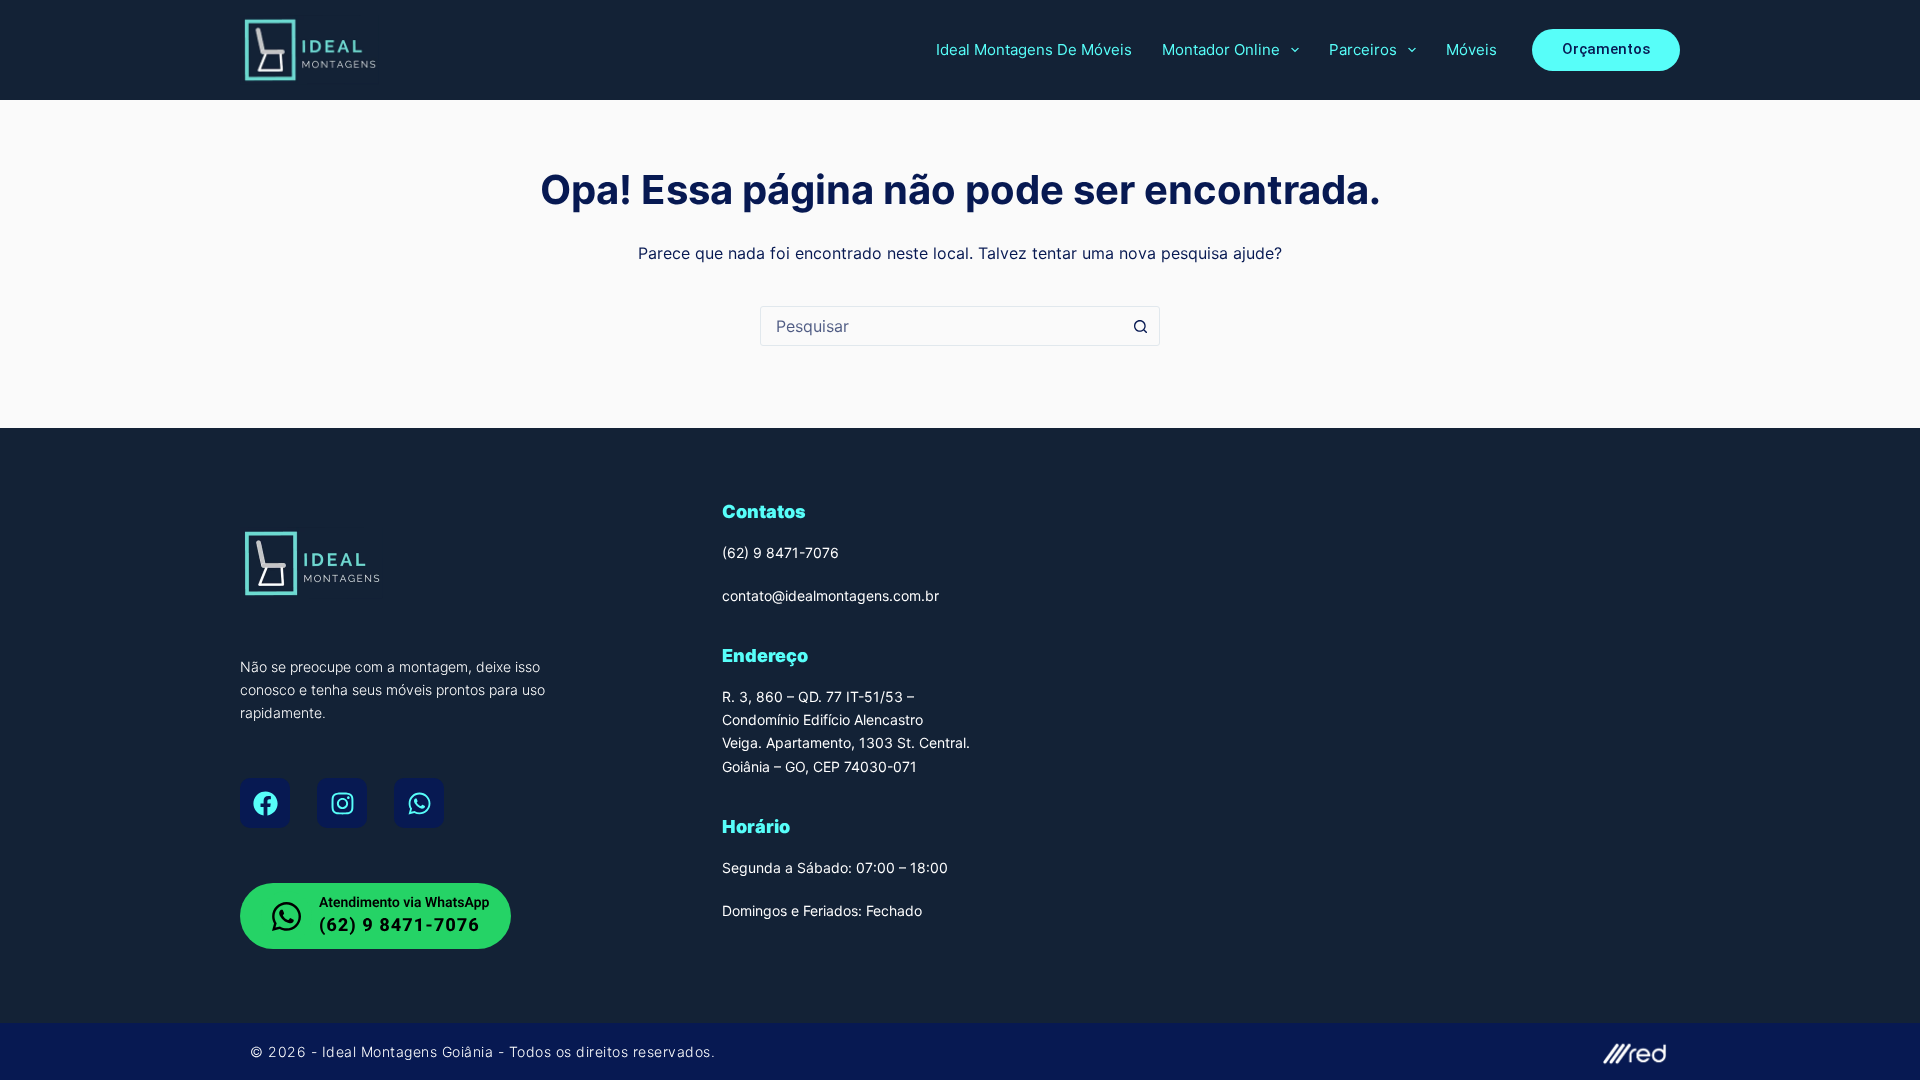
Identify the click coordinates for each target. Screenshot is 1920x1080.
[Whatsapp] (419, 803)
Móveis (1471, 49)
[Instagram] (342, 803)
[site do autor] (1325, 1051)
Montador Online (1221, 49)
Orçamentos (1606, 49)
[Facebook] (265, 803)
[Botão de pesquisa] (1140, 326)
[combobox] (941, 326)
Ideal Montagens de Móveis (1034, 49)
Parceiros (1363, 49)
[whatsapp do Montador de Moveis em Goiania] (375, 916)
